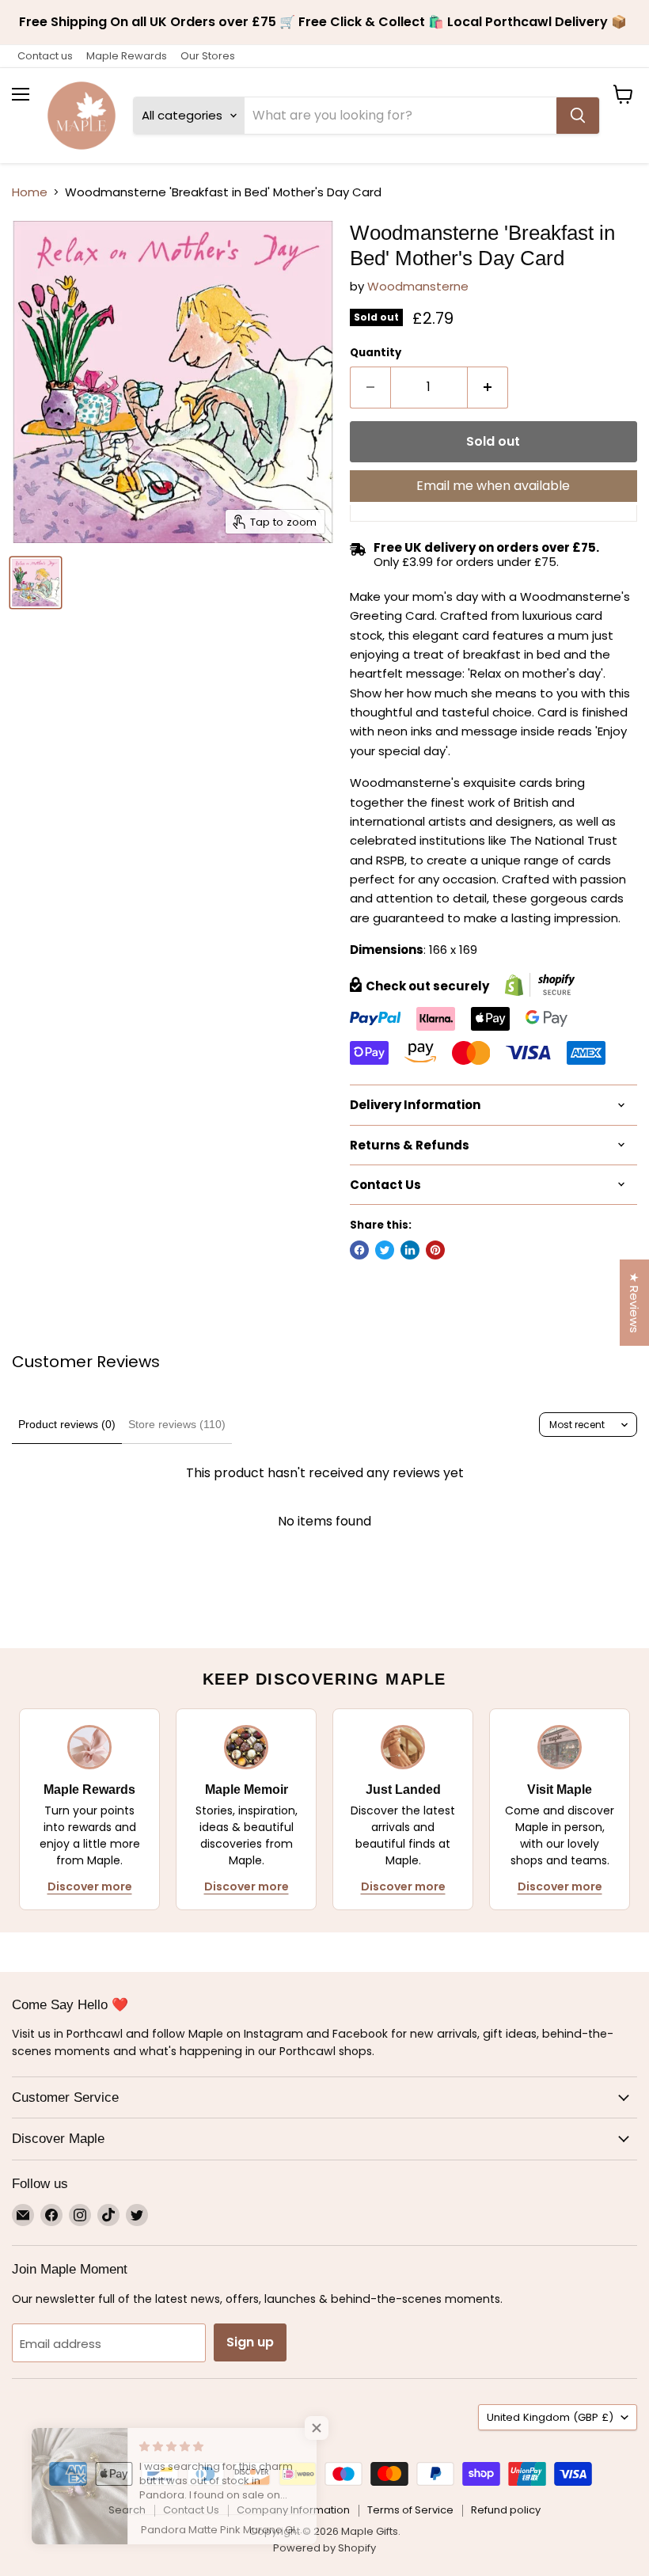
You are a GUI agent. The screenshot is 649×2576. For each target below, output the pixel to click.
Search (127, 2510)
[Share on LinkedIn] (410, 1250)
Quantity (376, 353)
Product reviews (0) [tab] (67, 1424)
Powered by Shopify (324, 2548)
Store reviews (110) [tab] (177, 1424)
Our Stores (208, 56)
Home (30, 192)
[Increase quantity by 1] (488, 387)
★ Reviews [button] (634, 1303)
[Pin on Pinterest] (435, 1250)
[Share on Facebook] (359, 1250)
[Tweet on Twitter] (385, 1250)
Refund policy (506, 2510)
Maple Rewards (127, 56)
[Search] (578, 116)
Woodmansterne (418, 286)
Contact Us (191, 2510)
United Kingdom (550, 2417)
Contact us (45, 56)
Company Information (293, 2510)
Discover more (90, 1886)
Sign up (250, 2342)
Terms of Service (410, 2510)
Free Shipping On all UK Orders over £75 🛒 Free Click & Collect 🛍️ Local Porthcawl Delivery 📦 (324, 22)
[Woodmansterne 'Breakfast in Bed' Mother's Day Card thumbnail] (36, 583)
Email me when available (493, 486)
